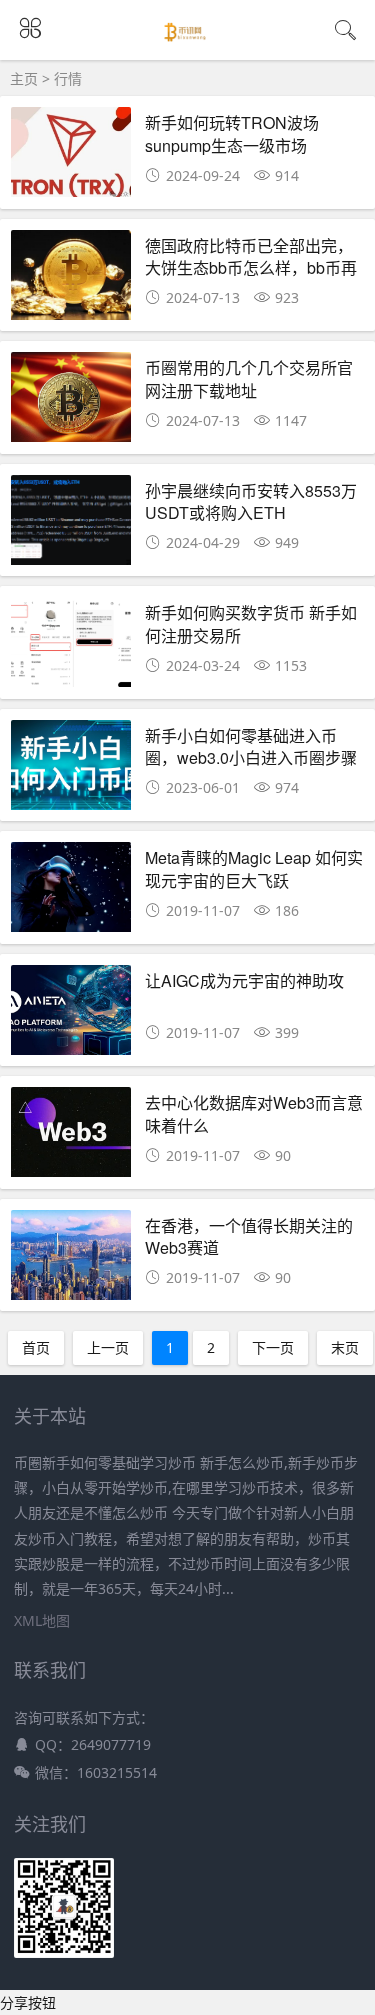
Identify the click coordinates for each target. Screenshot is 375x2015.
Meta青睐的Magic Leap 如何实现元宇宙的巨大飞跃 (254, 868)
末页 (345, 1347)
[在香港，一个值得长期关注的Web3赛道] (71, 1260)
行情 (68, 78)
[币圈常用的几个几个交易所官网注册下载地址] (71, 402)
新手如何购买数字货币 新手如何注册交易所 (251, 623)
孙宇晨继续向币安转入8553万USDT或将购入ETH (251, 501)
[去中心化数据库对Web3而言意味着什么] (71, 1137)
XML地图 (42, 1620)
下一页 (273, 1347)
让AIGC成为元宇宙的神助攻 (244, 980)
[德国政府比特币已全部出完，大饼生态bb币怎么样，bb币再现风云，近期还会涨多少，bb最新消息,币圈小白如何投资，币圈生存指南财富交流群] (71, 280)
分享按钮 (28, 2002)
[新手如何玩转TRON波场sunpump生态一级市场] (71, 157)
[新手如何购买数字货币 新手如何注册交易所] (71, 647)
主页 (24, 78)
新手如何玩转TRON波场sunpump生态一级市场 (232, 133)
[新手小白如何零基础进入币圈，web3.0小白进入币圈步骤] (71, 770)
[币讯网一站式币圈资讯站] (187, 42)
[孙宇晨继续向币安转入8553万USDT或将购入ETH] (71, 525)
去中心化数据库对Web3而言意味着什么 (254, 1113)
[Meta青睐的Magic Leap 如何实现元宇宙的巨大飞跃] (71, 892)
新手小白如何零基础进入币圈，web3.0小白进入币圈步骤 (251, 746)
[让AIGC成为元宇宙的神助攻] (71, 1015)
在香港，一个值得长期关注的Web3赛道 (249, 1236)
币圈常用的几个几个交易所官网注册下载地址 (249, 378)
